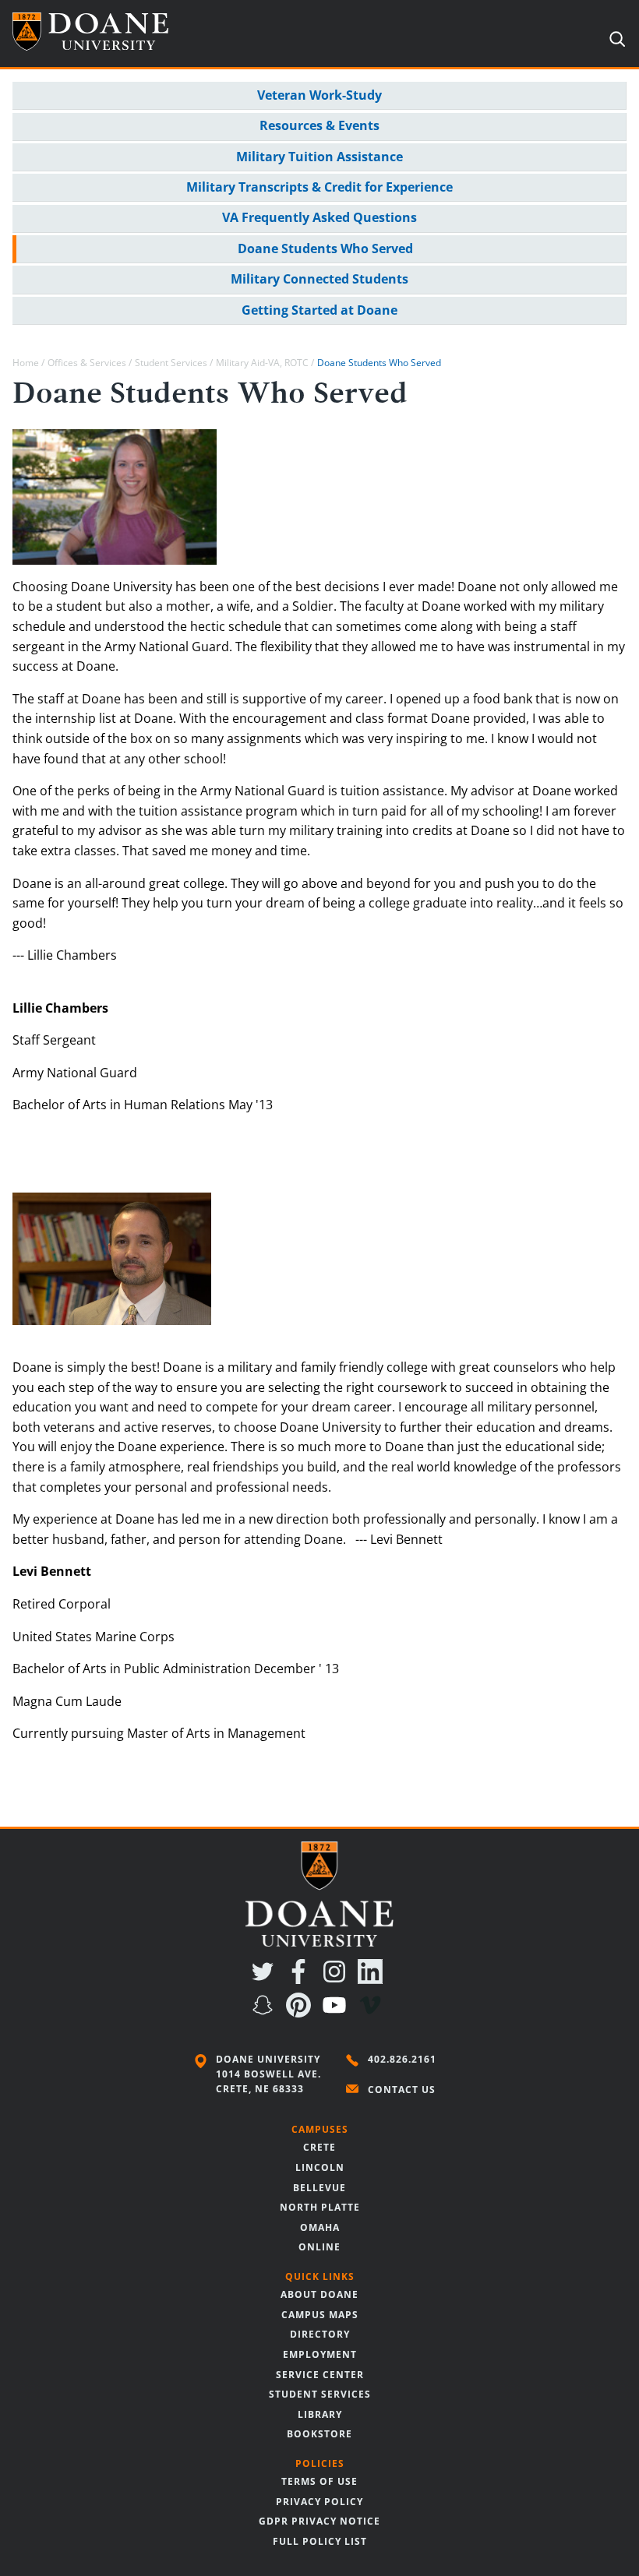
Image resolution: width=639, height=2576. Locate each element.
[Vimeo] (373, 2013)
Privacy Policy (319, 2502)
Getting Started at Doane (319, 310)
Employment (320, 2354)
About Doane (319, 2294)
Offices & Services (87, 363)
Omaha (320, 2227)
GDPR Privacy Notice (319, 2521)
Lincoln (320, 2167)
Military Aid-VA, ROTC (262, 363)
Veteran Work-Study (319, 95)
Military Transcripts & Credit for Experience (319, 187)
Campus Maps (320, 2315)
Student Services (171, 363)
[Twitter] (266, 1979)
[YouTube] (337, 2013)
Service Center (320, 2375)
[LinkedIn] (373, 1979)
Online (319, 2247)
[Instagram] (337, 1979)
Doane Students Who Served (325, 248)
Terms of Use (319, 2481)
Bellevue (319, 2188)
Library (320, 2414)
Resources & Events (319, 125)
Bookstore (319, 2434)
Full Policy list (320, 2541)
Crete (319, 2147)
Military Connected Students (319, 279)
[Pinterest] (302, 2013)
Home (26, 363)
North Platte (320, 2207)
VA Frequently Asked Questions (319, 217)
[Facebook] (302, 1979)
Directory (320, 2334)
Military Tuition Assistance (319, 157)
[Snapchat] (266, 2013)
